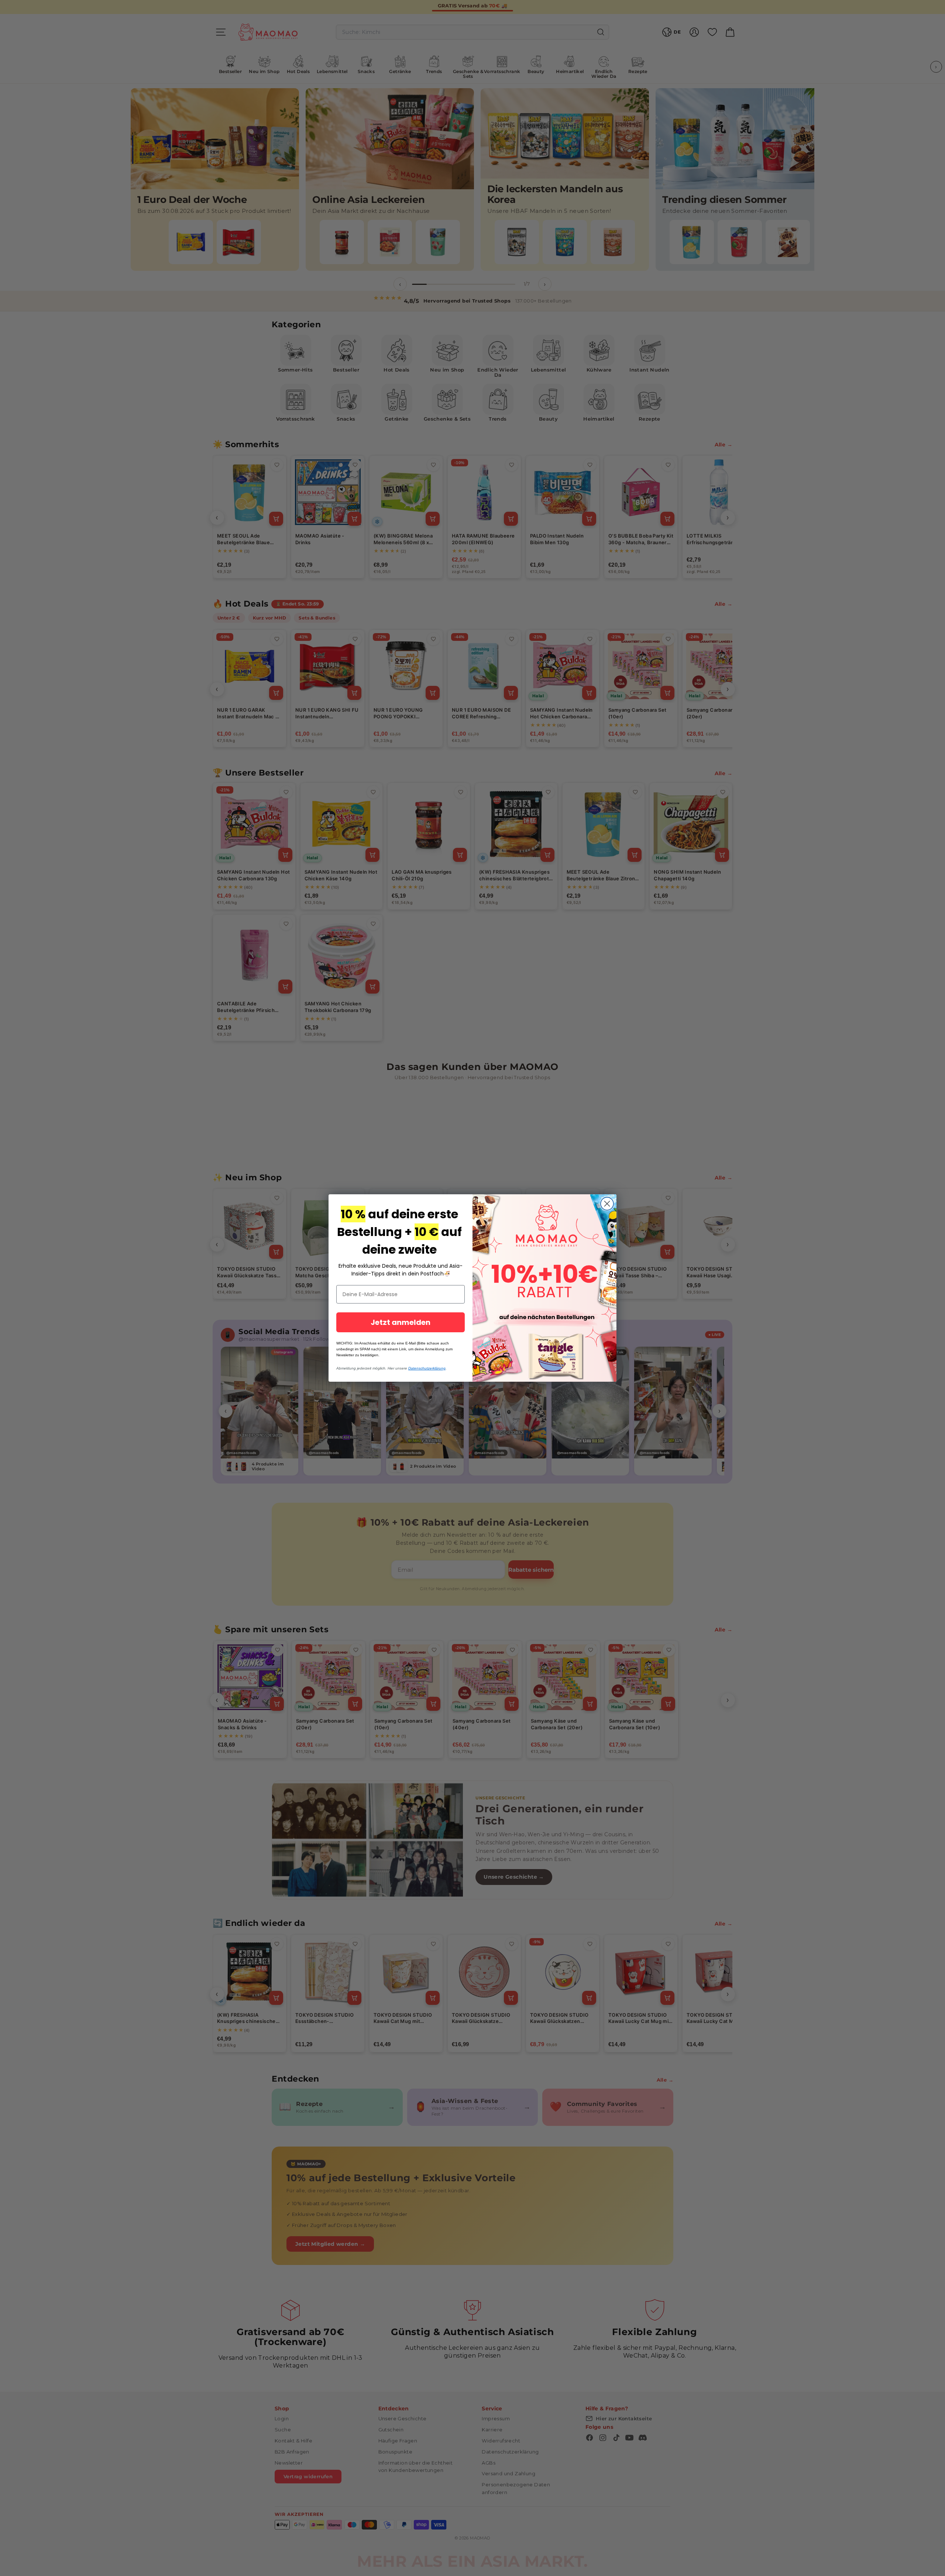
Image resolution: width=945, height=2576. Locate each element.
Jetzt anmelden (401, 1322)
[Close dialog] (607, 1204)
